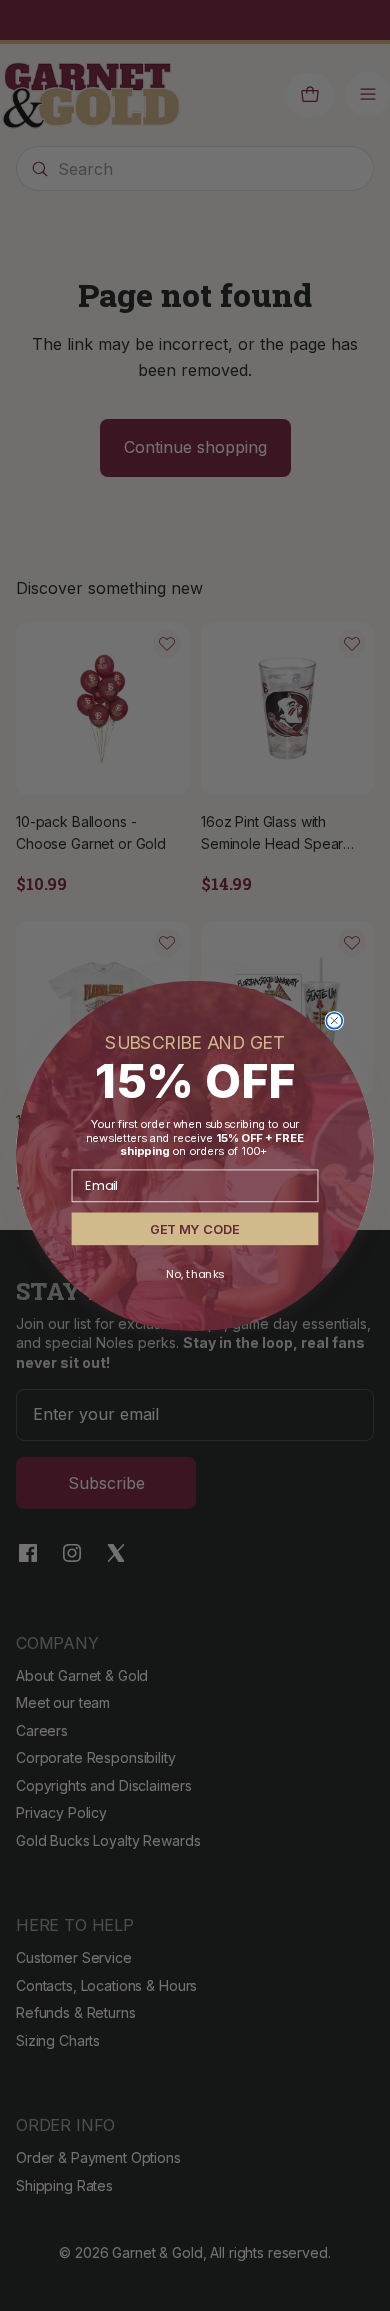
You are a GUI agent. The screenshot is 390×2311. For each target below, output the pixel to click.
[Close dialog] (334, 1020)
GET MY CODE (194, 1228)
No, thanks (194, 1273)
